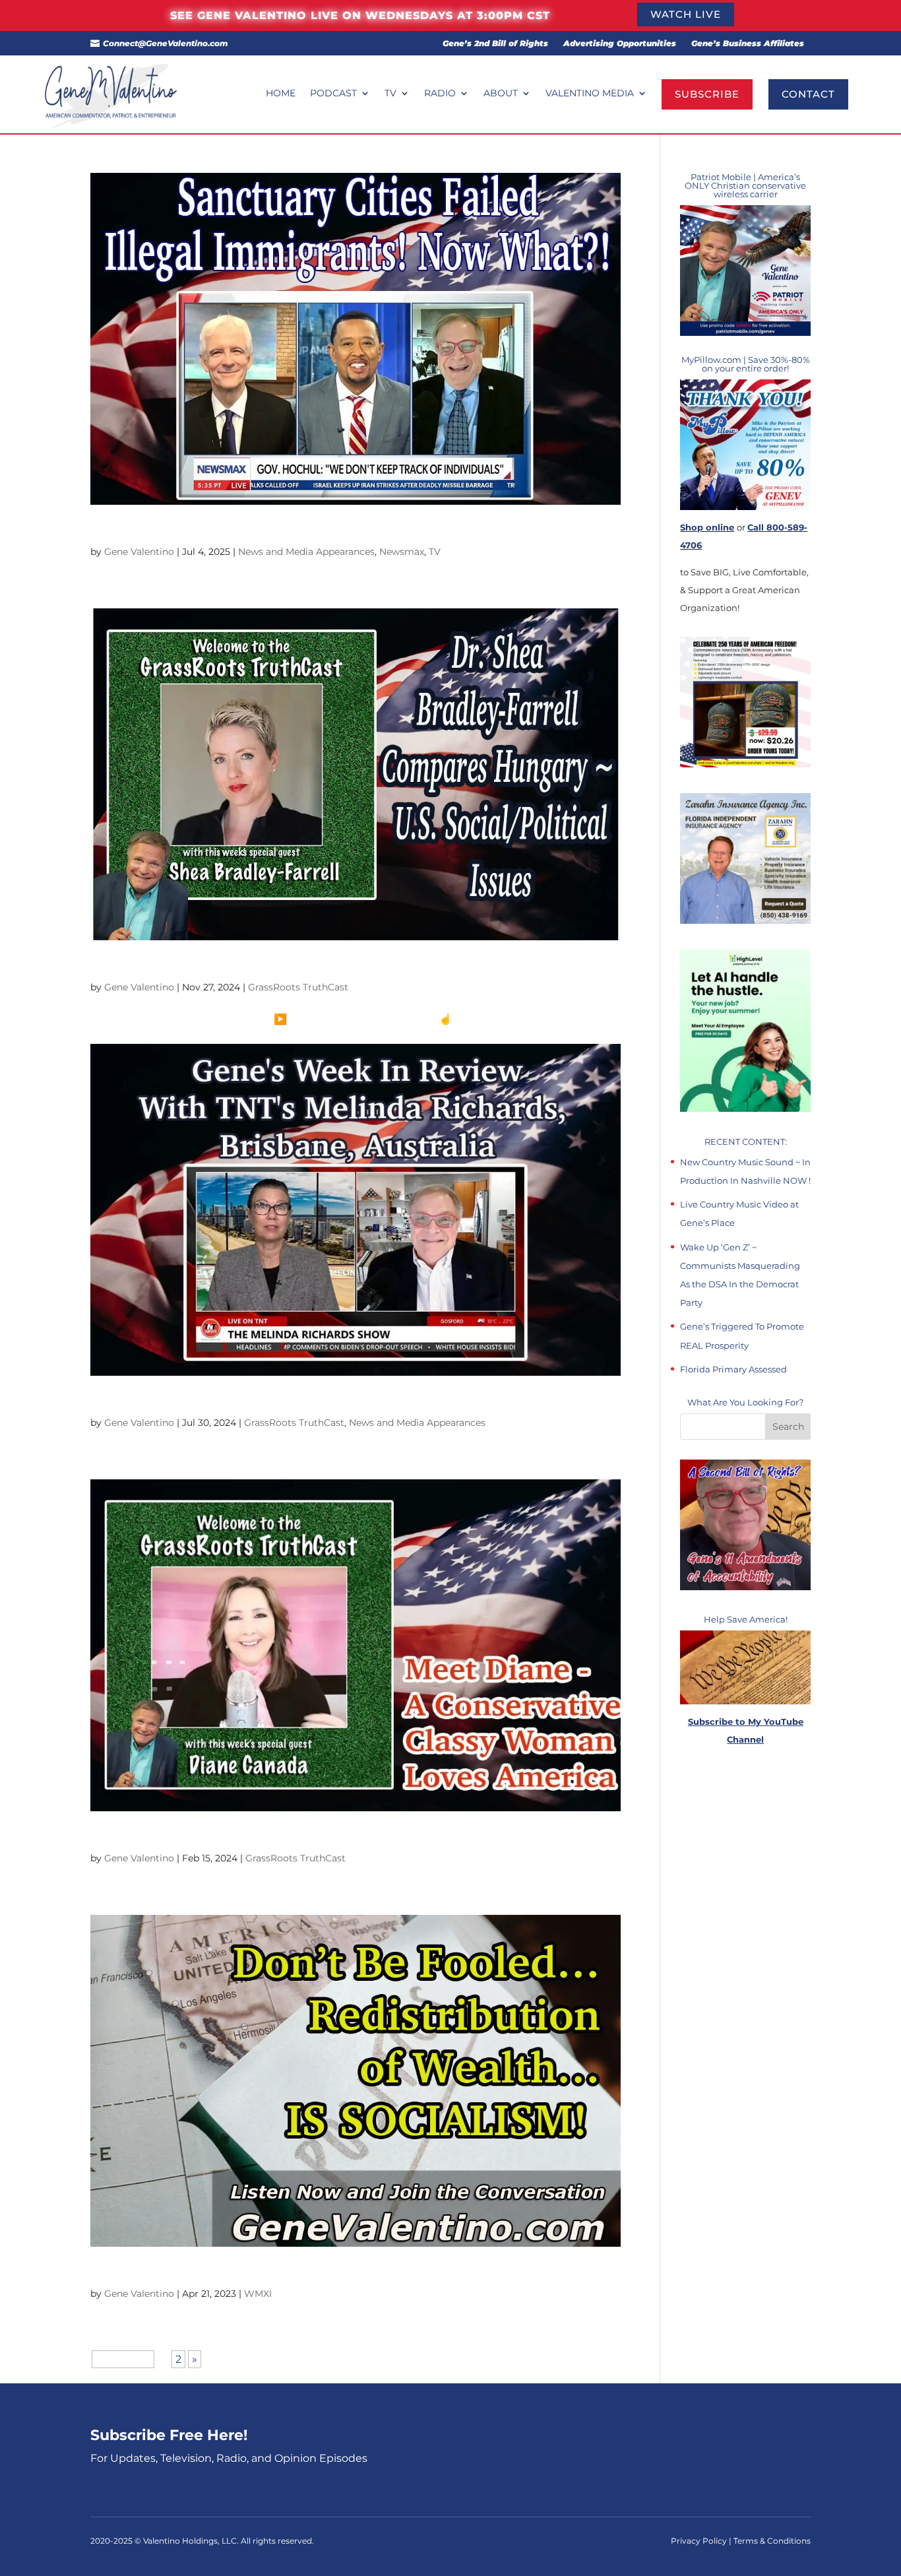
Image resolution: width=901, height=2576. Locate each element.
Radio (440, 94)
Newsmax (402, 552)
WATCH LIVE (686, 14)
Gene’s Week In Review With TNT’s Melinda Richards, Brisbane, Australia (306, 1401)
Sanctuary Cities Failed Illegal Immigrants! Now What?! (254, 531)
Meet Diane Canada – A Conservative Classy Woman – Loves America (296, 1837)
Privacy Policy (700, 2541)
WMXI (258, 2294)
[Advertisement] (745, 2003)
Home (281, 94)
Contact (808, 94)
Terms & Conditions (772, 2541)
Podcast (333, 94)
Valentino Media (590, 94)
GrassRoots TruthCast (298, 987)
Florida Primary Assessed (733, 1369)
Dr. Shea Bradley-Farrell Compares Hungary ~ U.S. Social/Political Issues (303, 966)
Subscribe (707, 94)
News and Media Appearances (306, 552)
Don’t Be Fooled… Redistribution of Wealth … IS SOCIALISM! (265, 2272)
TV (390, 94)
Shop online (707, 527)
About (501, 94)
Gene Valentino (139, 552)
